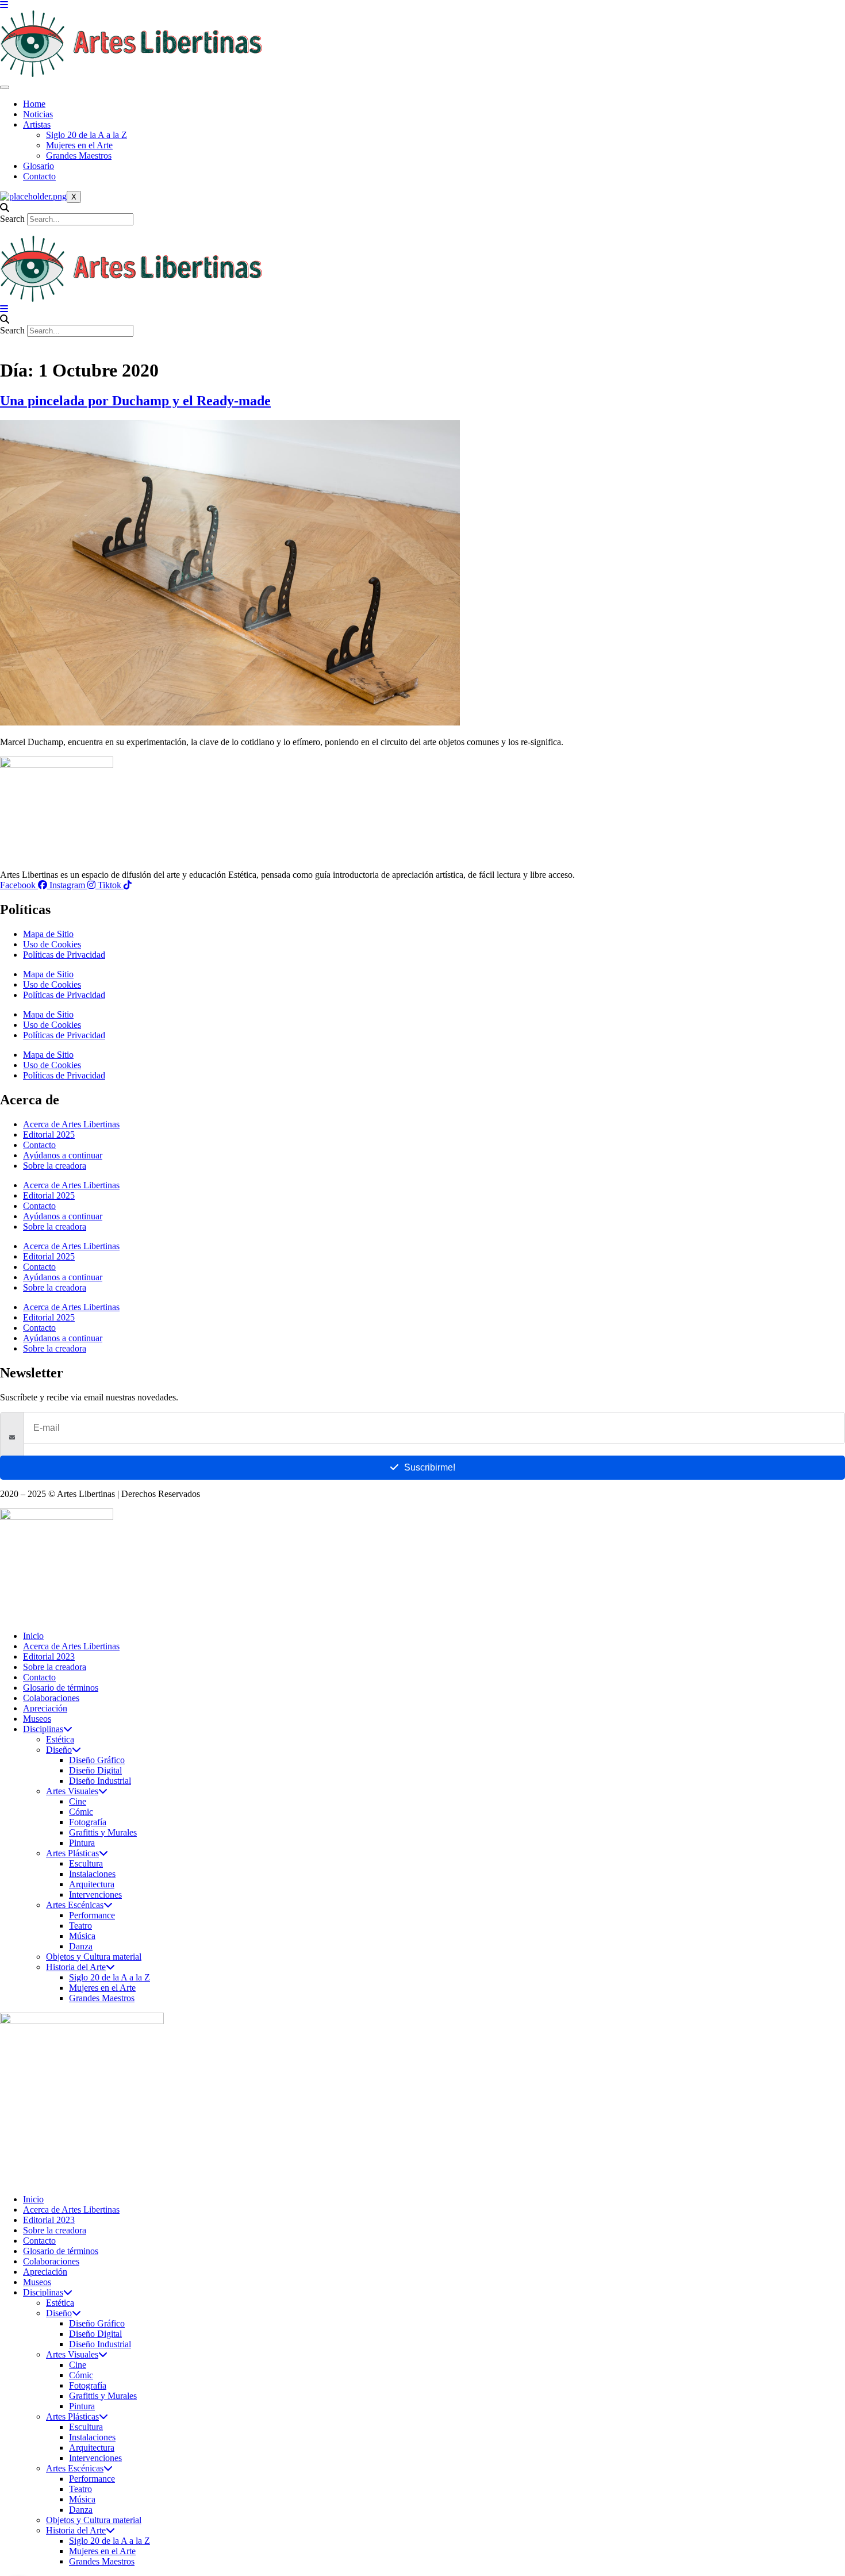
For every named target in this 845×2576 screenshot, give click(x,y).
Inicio (33, 1636)
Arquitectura (92, 1884)
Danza (81, 1946)
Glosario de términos (61, 1688)
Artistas (37, 124)
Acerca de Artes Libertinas (71, 1124)
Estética (60, 1739)
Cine (78, 1801)
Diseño (59, 1750)
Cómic (81, 1812)
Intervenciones (95, 1894)
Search (12, 219)
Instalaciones (92, 1874)
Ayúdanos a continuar (63, 1155)
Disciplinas (43, 1729)
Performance (92, 1915)
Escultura (86, 1863)
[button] (422, 208)
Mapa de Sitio (48, 934)
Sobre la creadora (55, 1166)
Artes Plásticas (72, 1853)
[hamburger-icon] (5, 87)
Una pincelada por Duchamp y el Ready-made (135, 401)
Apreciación (45, 1708)
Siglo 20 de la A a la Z (87, 135)
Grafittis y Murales (103, 1832)
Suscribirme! (430, 1467)
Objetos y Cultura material (94, 1957)
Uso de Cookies (52, 944)
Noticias (38, 114)
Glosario (39, 166)
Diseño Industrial (100, 1781)
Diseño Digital (95, 1770)
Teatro (80, 1926)
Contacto (39, 176)
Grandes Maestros (79, 156)
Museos (37, 1719)
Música (82, 1936)
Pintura (82, 1843)
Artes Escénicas (75, 1905)
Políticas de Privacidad (64, 955)
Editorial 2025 (49, 1135)
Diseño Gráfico (97, 1760)
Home (34, 104)
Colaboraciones (51, 1698)
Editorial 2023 (49, 1656)
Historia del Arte (76, 1967)
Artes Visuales (72, 1791)
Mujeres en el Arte (79, 145)
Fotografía (88, 1822)
